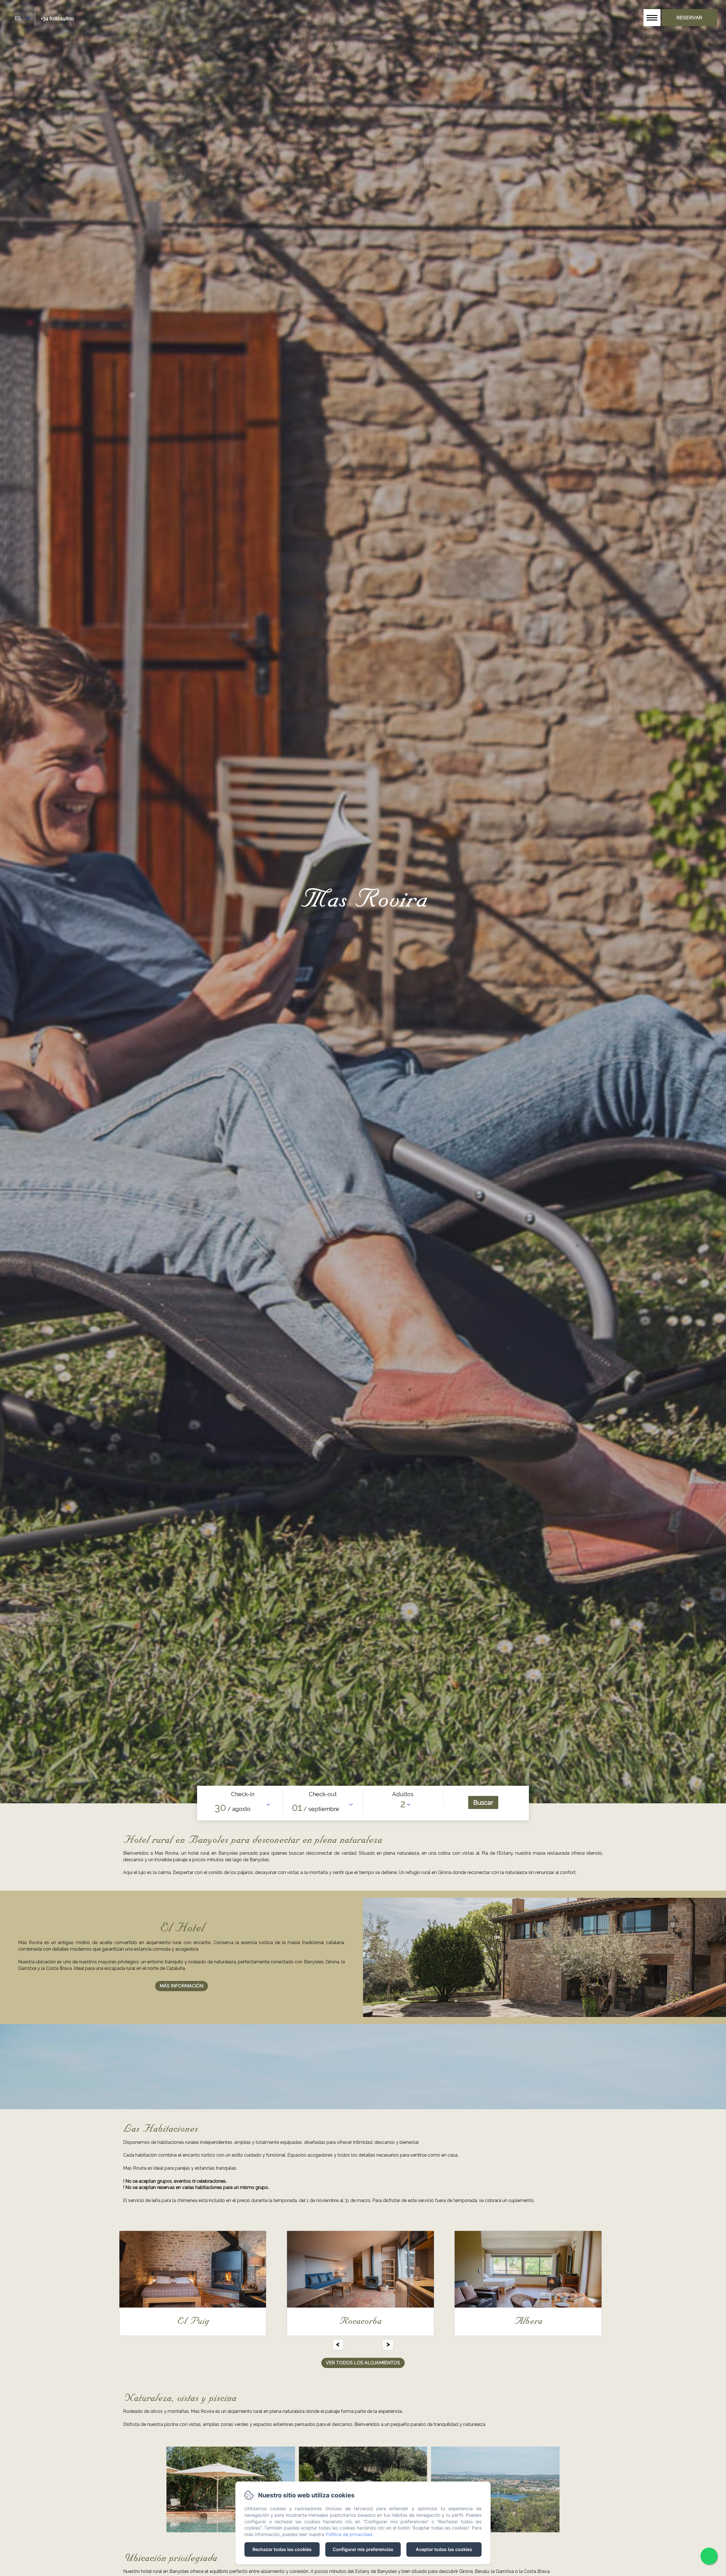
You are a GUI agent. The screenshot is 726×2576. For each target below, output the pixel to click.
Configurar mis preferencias (363, 2549)
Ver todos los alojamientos (363, 2363)
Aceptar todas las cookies (444, 2549)
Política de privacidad (349, 2534)
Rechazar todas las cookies (282, 2549)
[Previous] (338, 2345)
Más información (181, 1986)
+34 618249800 (57, 18)
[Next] (388, 2345)
